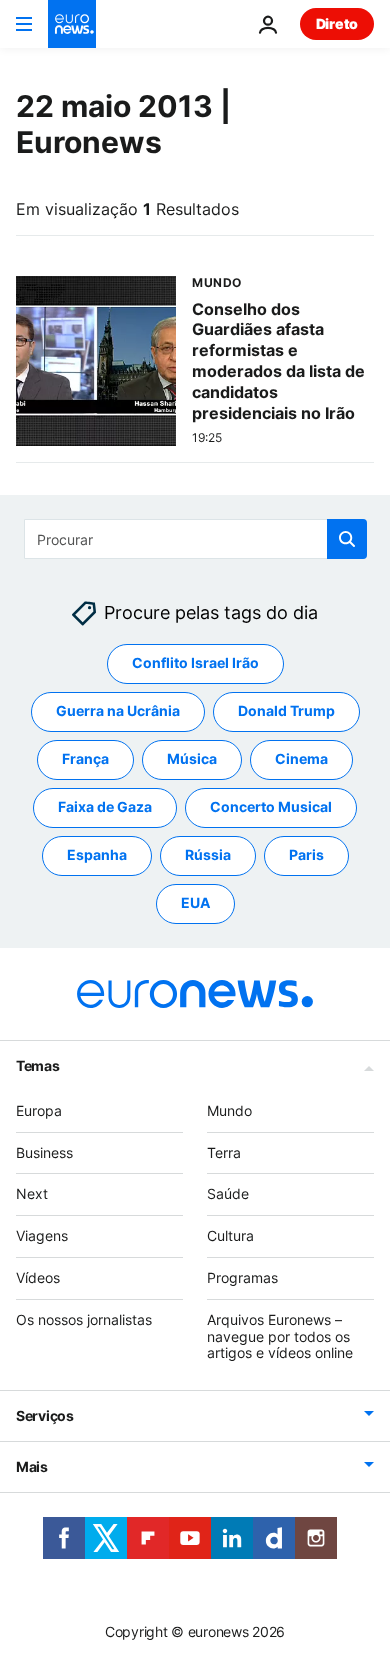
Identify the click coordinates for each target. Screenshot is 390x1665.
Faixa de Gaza (105, 806)
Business (44, 1151)
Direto (337, 23)
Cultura (230, 1235)
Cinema (301, 758)
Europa (39, 1110)
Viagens (42, 1235)
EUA (195, 902)
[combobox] (195, 539)
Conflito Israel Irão (195, 662)
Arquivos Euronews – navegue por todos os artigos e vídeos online (280, 1336)
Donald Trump (286, 710)
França (85, 758)
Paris (306, 854)
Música (192, 758)
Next (32, 1193)
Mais (32, 1466)
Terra (224, 1151)
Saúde (228, 1193)
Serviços (45, 1415)
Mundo (229, 1110)
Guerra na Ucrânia (118, 710)
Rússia (208, 854)
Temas (38, 1065)
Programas (242, 1277)
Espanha (97, 854)
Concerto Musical (271, 806)
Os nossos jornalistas (84, 1319)
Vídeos (38, 1277)
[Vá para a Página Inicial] (72, 24)
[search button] (347, 539)
